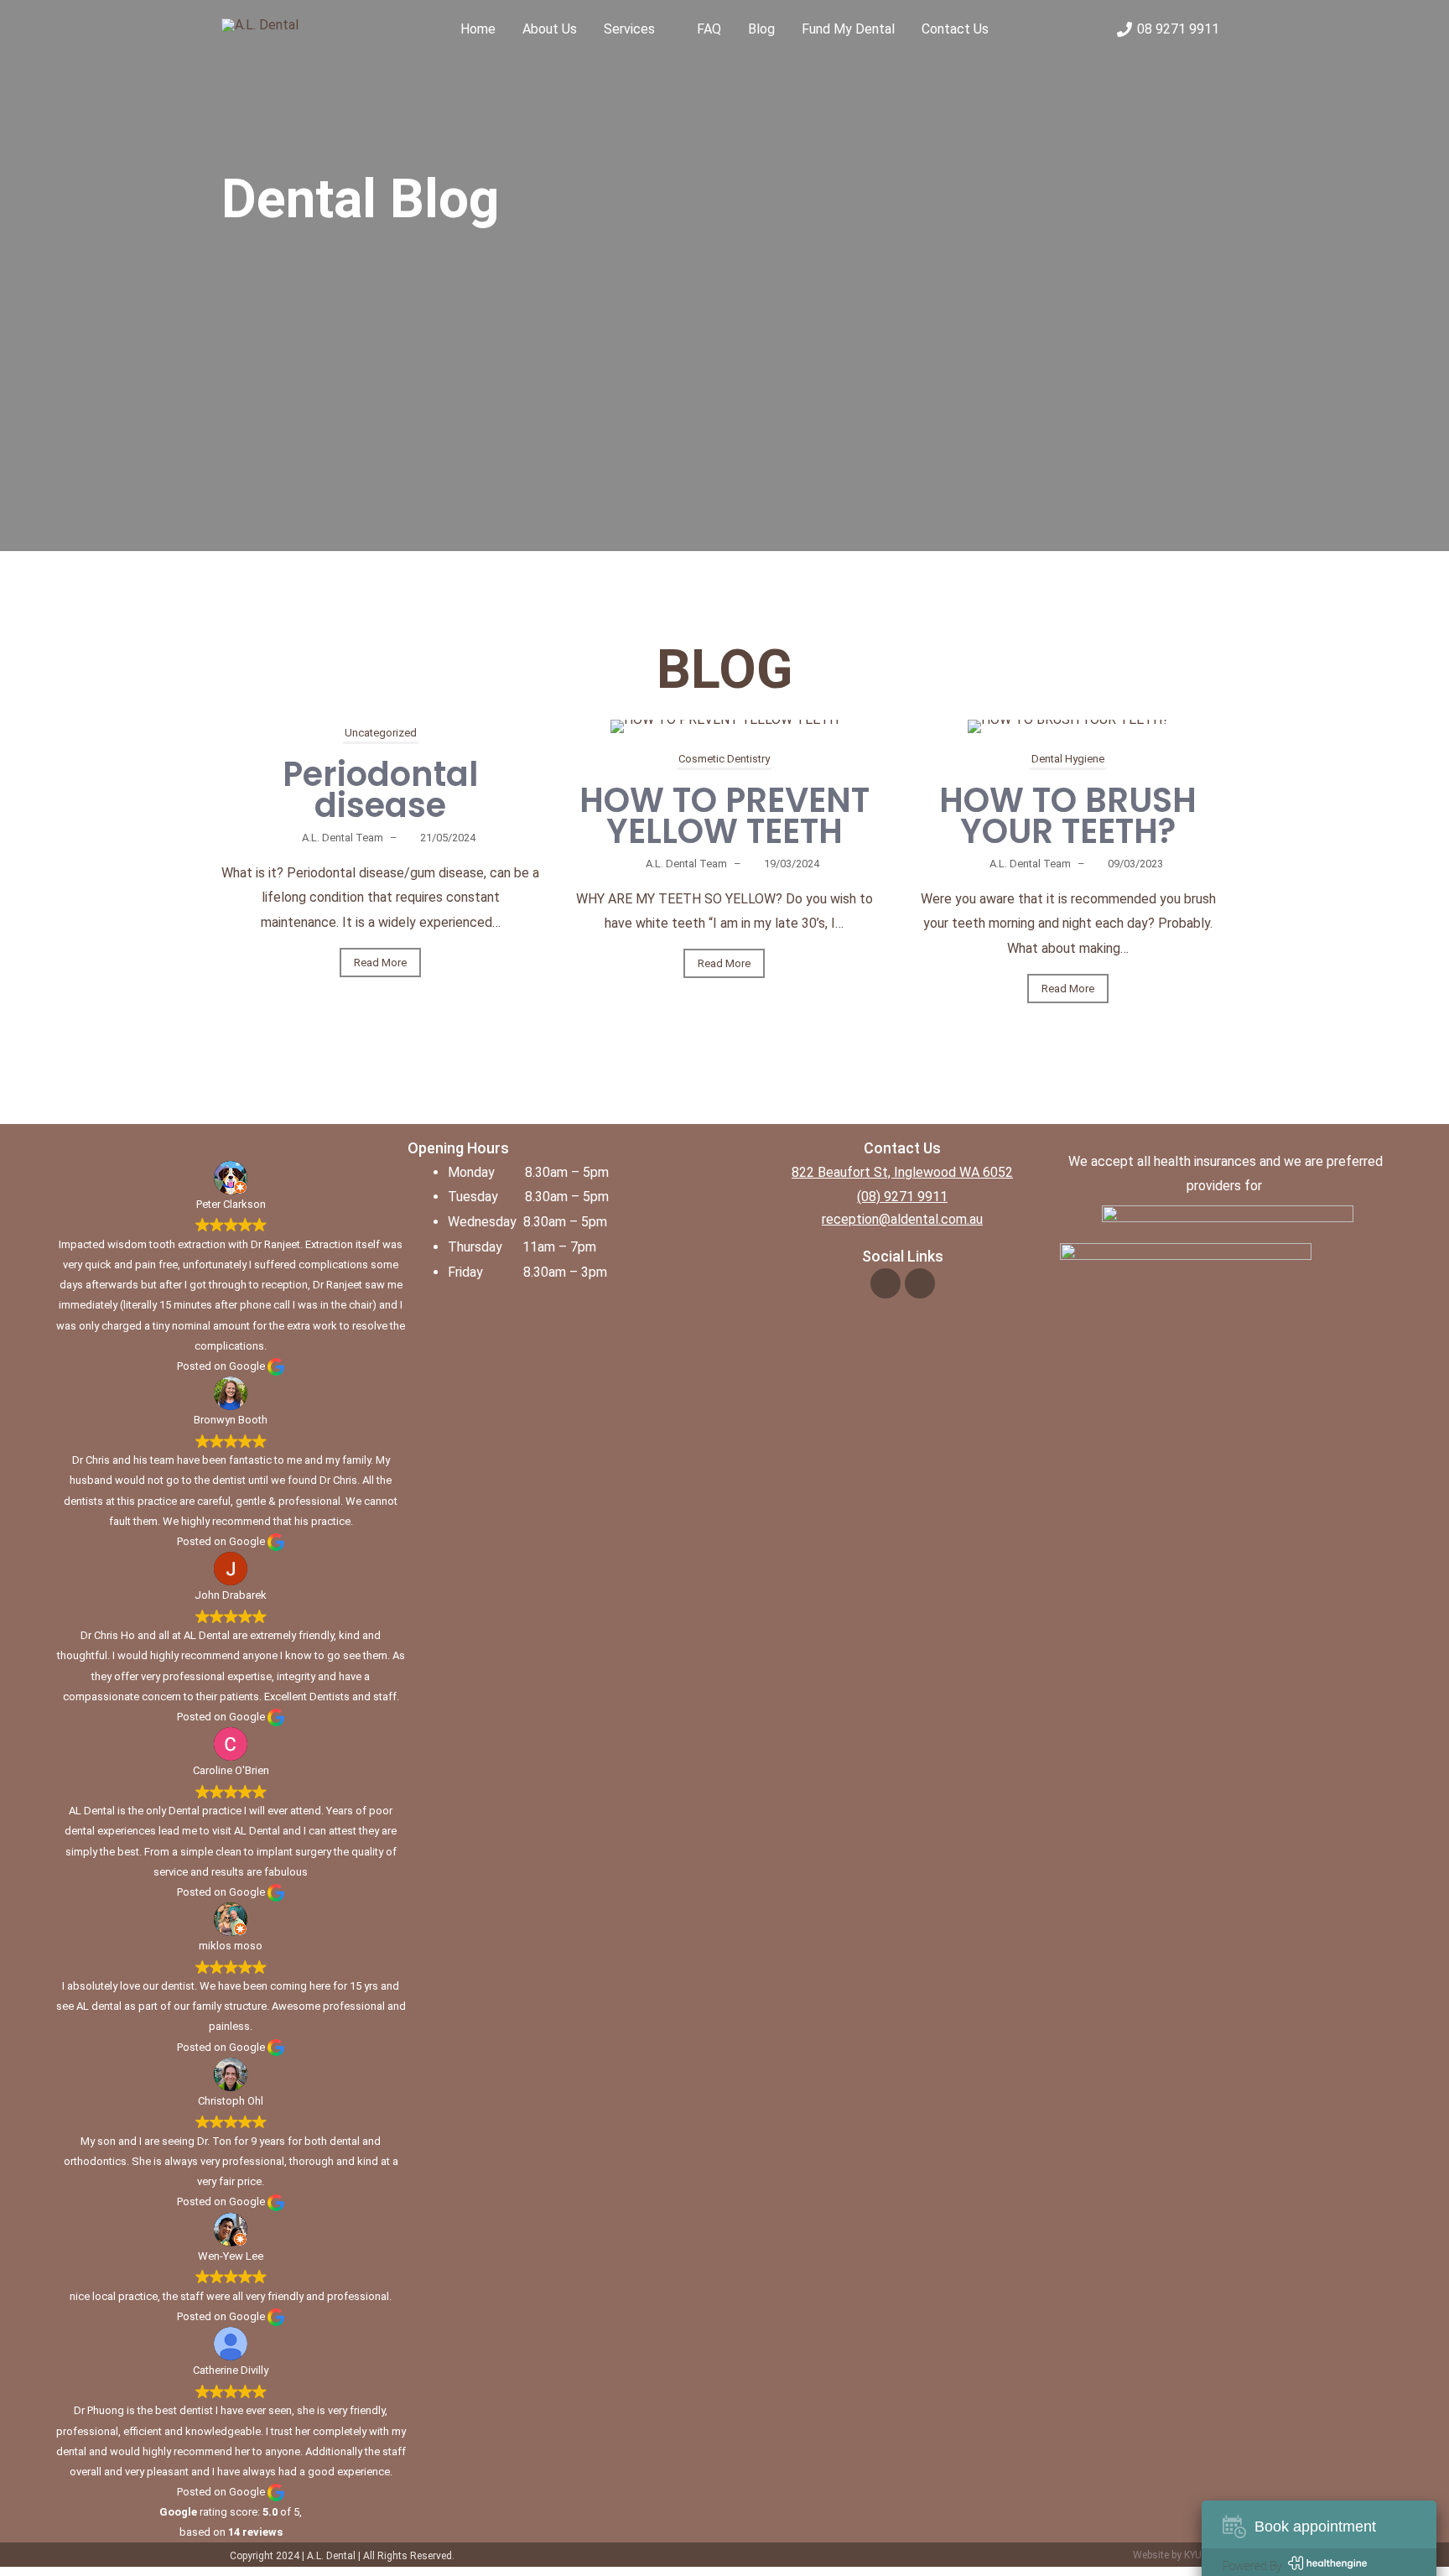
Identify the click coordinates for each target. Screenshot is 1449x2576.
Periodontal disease (380, 790)
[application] (662, 29)
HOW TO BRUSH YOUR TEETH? (1068, 816)
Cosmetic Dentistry (724, 759)
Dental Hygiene (1068, 759)
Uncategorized (381, 733)
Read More (380, 963)
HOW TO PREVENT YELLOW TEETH (724, 816)
